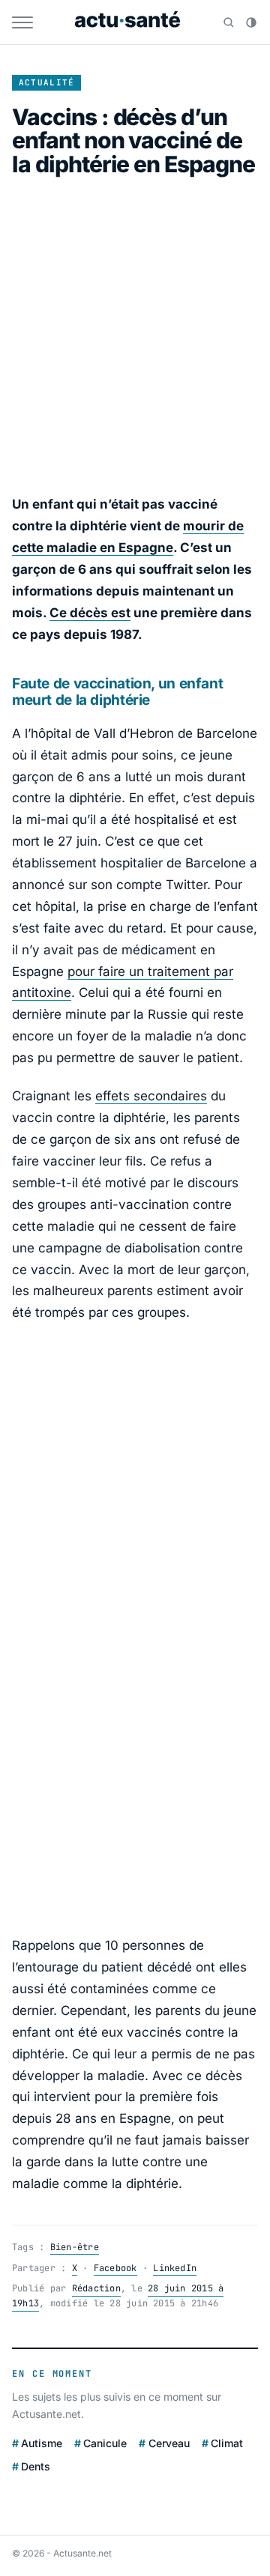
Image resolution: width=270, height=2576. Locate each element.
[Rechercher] (229, 22)
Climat (227, 2443)
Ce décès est (90, 613)
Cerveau (169, 2443)
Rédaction (96, 2288)
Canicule (105, 2443)
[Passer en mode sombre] (251, 22)
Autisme (42, 2443)
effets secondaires (151, 1096)
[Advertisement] (135, 335)
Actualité (47, 82)
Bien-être (75, 2247)
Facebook (115, 2268)
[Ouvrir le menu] (22, 22)
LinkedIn (175, 2268)
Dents (36, 2466)
